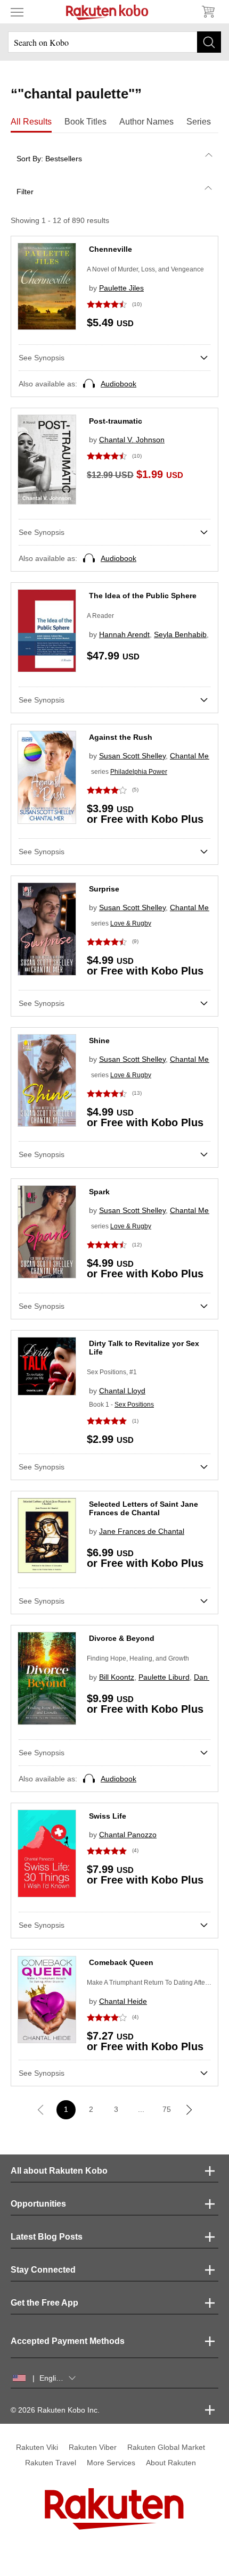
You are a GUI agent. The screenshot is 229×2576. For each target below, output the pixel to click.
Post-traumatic (116, 421)
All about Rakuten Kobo (59, 2171)
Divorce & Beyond (122, 1638)
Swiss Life (108, 1816)
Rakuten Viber (93, 2447)
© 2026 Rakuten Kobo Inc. (55, 2410)
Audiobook (118, 384)
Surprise (104, 889)
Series (199, 122)
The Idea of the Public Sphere (143, 596)
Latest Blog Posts (47, 2237)
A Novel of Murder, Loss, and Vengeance (145, 269)
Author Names (146, 122)
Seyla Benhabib (180, 634)
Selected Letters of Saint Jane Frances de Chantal (144, 1508)
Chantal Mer (191, 756)
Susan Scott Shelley (132, 756)
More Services (111, 2463)
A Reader (100, 616)
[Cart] (208, 12)
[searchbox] (114, 42)
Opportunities (38, 2204)
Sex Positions (134, 1405)
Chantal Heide (123, 2001)
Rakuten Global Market (166, 2447)
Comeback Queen (121, 1962)
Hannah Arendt (124, 634)
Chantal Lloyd (122, 1391)
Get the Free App (44, 2303)
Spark (99, 1192)
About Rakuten (171, 2463)
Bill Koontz (117, 1677)
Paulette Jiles (121, 288)
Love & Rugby (131, 923)
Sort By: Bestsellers (49, 159)
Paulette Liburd (164, 1677)
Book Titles (85, 122)
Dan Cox (208, 1677)
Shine (99, 1041)
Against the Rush (121, 737)
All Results (31, 122)
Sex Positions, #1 (112, 1372)
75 (167, 2109)
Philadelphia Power (139, 772)
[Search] (209, 42)
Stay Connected (43, 2270)
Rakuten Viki (37, 2447)
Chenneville (111, 249)
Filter (25, 192)
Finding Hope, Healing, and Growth (138, 1658)
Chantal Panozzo (128, 1835)
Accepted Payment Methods (68, 2341)
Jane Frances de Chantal (142, 1531)
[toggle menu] (17, 12)
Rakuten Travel (51, 2463)
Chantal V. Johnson (132, 440)
